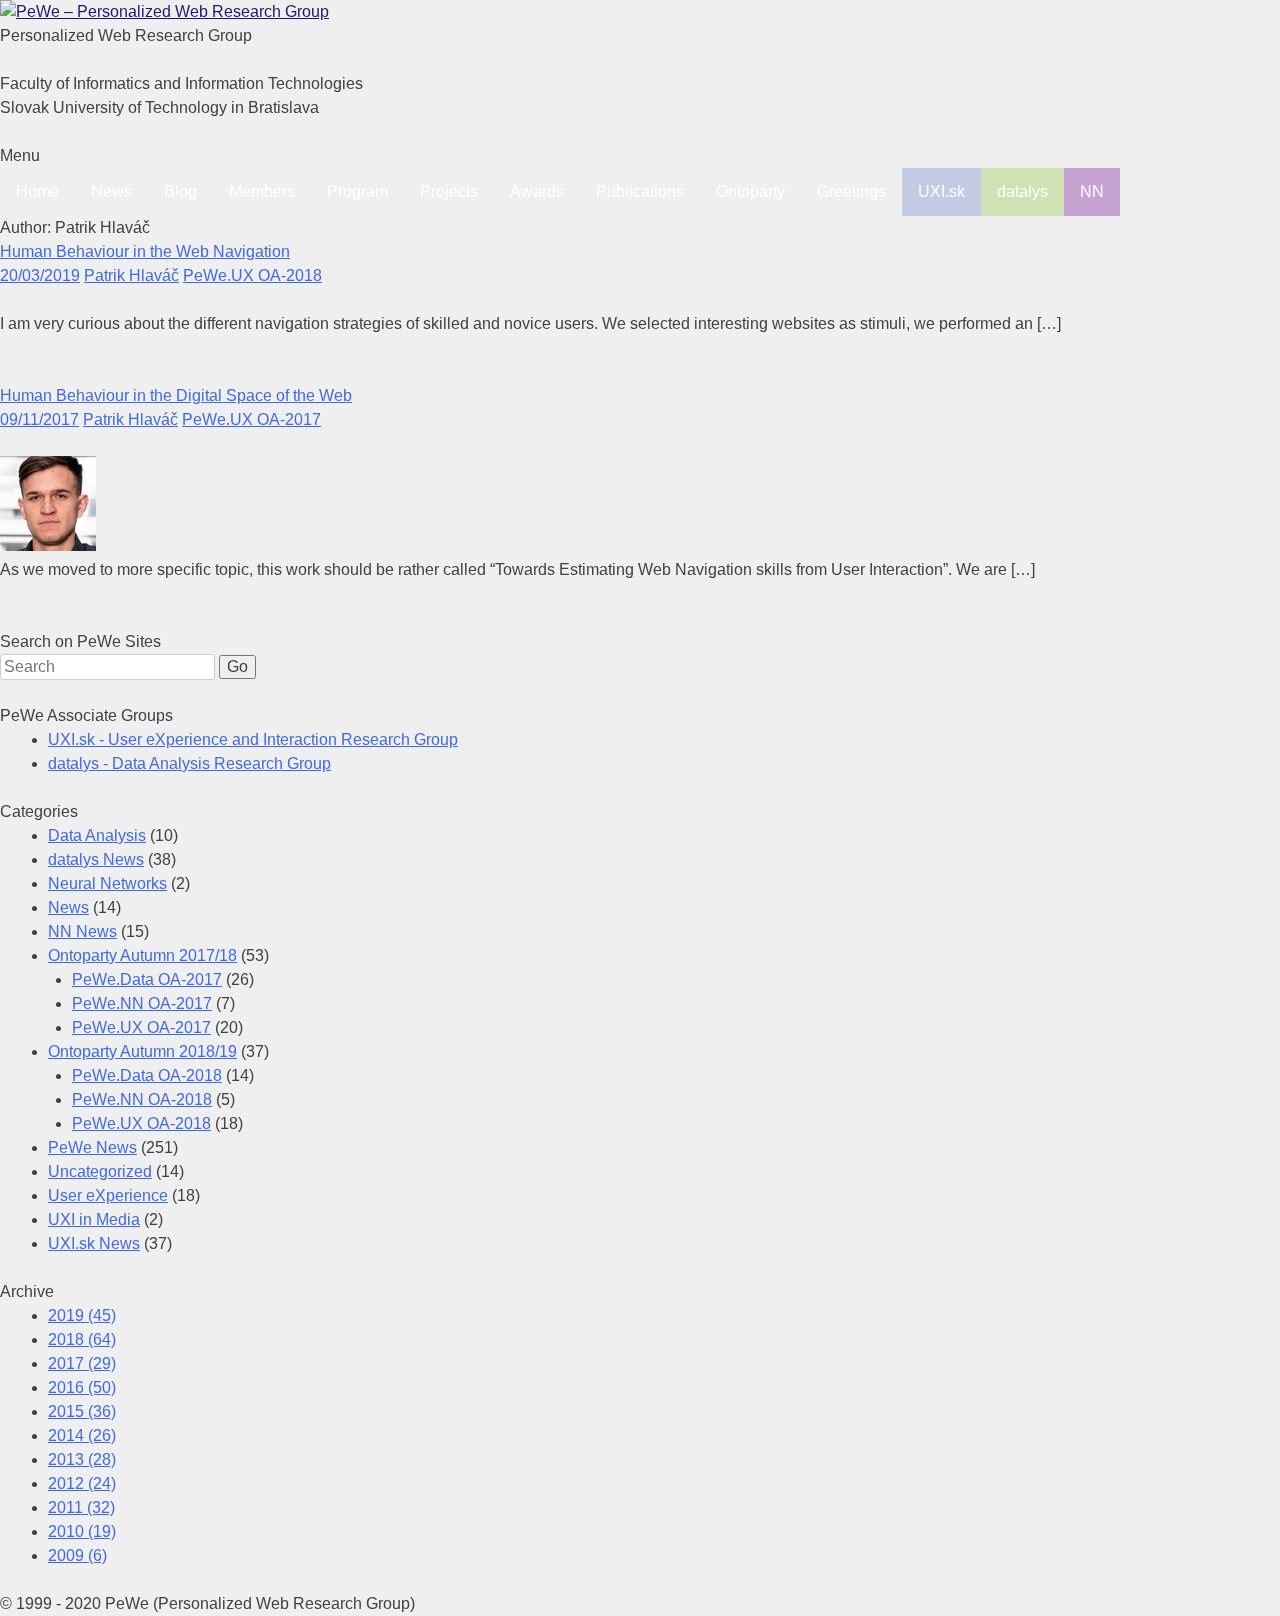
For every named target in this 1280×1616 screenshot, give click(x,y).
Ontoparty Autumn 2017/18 (142, 955)
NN (1092, 191)
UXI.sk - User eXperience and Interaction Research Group (253, 739)
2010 (82, 1531)
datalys (1022, 191)
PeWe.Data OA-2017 (147, 979)
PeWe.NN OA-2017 (142, 1003)
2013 (82, 1459)
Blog (180, 191)
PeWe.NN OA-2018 (142, 1099)
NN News (82, 931)
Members (262, 191)
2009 (77, 1555)
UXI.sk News (94, 1243)
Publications (640, 191)
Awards (537, 191)
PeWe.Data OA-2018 (147, 1075)
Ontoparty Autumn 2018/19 (142, 1051)
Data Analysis (97, 835)
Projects (449, 191)
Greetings (851, 191)
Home (37, 191)
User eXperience (108, 1195)
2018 (82, 1339)
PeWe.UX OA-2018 (252, 275)
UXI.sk (941, 191)
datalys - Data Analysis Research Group (189, 763)
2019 (82, 1315)
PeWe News (92, 1147)
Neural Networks (107, 883)
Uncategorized (100, 1171)
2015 (82, 1411)
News (111, 191)
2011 (81, 1507)
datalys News (96, 859)
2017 (82, 1363)
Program (357, 191)
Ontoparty (750, 191)
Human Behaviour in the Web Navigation (145, 251)
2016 (82, 1387)
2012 (82, 1483)
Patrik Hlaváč (131, 275)
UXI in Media (94, 1219)
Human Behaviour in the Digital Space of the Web (176, 395)
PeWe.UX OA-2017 (251, 419)
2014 (82, 1435)
